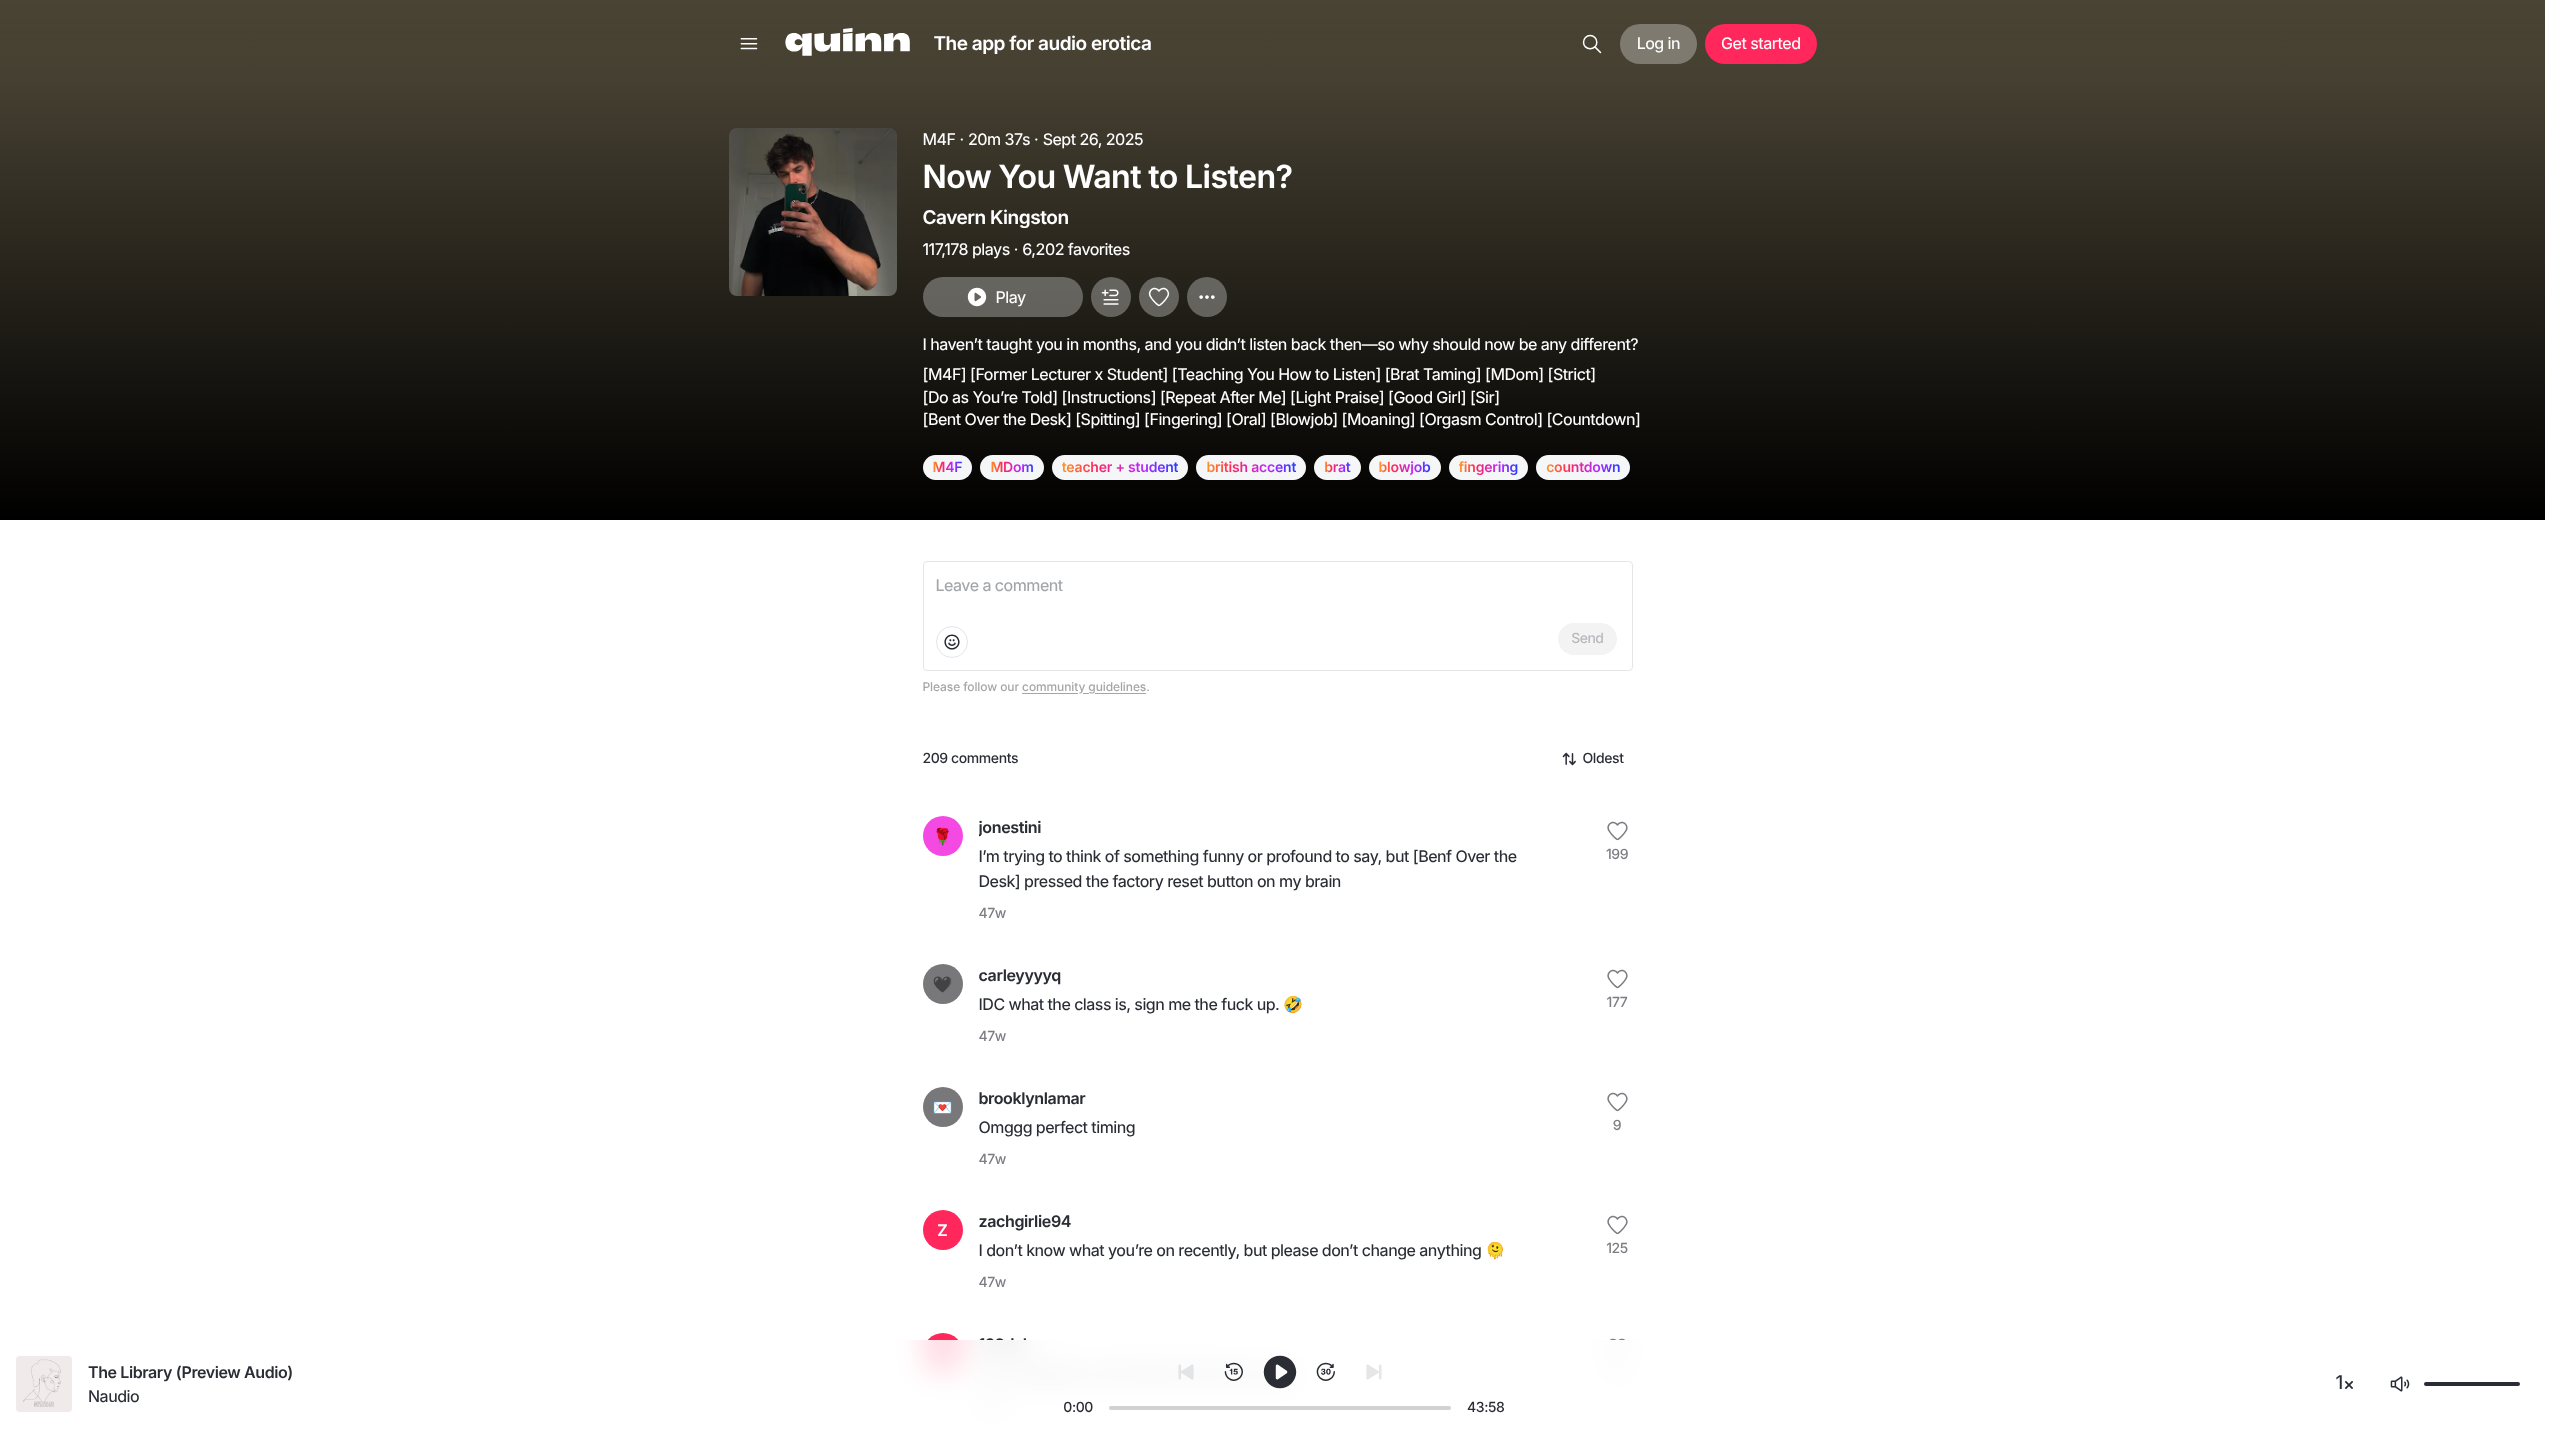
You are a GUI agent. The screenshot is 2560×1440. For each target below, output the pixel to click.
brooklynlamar (1032, 1098)
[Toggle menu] (749, 44)
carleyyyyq (1020, 975)
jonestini (1010, 827)
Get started (1760, 43)
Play (1010, 297)
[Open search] (1592, 44)
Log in (1658, 43)
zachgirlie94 (1025, 1221)
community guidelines (1084, 686)
